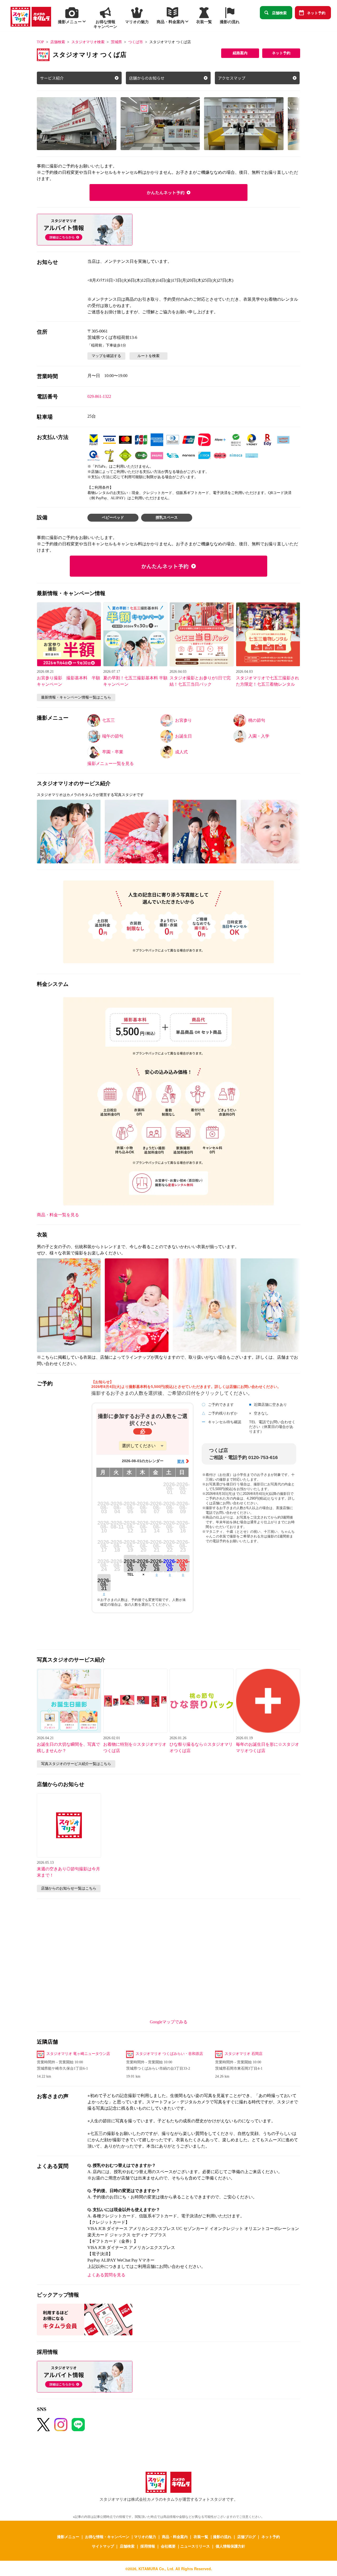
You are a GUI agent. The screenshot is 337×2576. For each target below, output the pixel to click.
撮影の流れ (222, 2537)
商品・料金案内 (175, 2537)
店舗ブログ (246, 2537)
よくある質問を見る (106, 2275)
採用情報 (148, 2546)
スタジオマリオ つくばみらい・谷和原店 (169, 2054)
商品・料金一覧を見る (58, 1215)
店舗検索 (279, 13)
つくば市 (136, 42)
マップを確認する (106, 356)
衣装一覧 (201, 2537)
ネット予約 (316, 13)
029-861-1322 (99, 396)
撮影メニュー (68, 2537)
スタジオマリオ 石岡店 (244, 2054)
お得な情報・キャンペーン (107, 2537)
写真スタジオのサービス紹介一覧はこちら (76, 1764)
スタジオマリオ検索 (88, 42)
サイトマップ (103, 2546)
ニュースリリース (195, 2546)
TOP (40, 42)
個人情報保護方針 (230, 2546)
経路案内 (240, 53)
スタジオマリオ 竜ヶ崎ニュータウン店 (78, 2054)
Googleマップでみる (169, 2022)
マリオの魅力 (145, 2537)
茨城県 (116, 42)
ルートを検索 (148, 356)
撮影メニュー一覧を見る (111, 763)
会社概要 (168, 2546)
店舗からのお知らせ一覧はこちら (69, 1888)
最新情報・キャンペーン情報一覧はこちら (76, 697)
